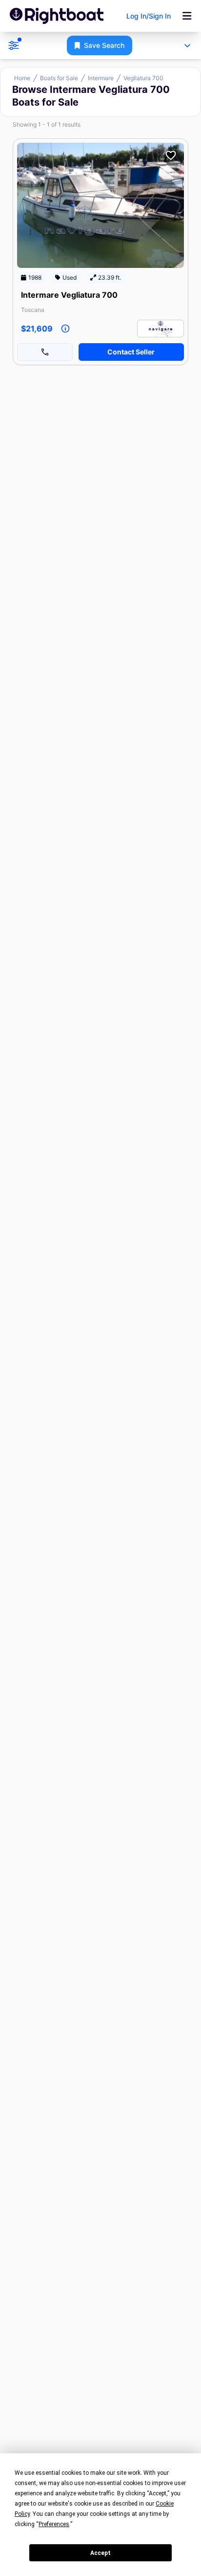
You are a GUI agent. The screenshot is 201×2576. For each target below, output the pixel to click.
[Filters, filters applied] (14, 45)
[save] (171, 155)
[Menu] (187, 16)
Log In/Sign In (149, 16)
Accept (100, 2553)
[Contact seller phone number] (45, 352)
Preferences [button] (54, 2524)
